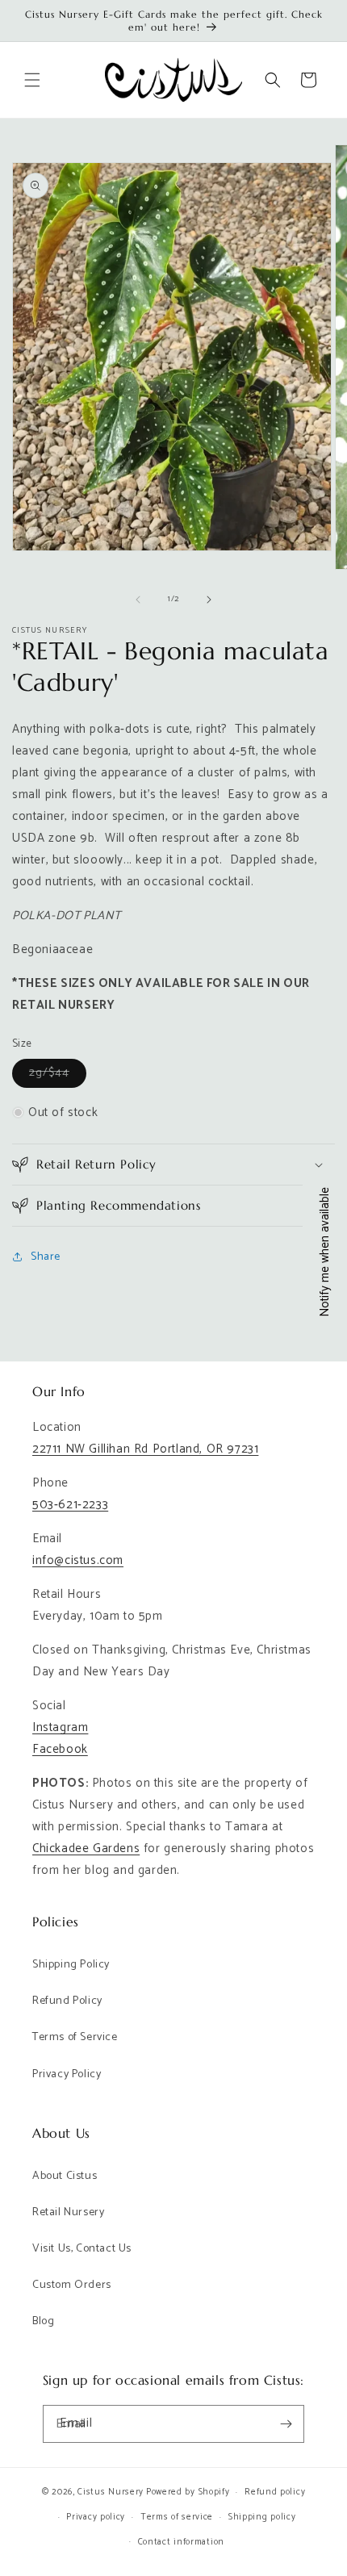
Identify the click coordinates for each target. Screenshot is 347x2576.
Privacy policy (96, 2517)
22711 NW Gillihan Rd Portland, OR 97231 (145, 1449)
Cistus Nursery (111, 2492)
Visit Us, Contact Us (82, 2249)
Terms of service (177, 2517)
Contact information (181, 2542)
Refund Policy (67, 2001)
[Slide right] (209, 600)
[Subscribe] (286, 2424)
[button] (32, 80)
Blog (43, 2321)
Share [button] (46, 1257)
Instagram (60, 1727)
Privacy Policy (67, 2074)
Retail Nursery (68, 2212)
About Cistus (65, 2176)
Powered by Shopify (188, 2492)
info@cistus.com (78, 1560)
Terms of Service (75, 2037)
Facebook (60, 1749)
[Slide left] (138, 600)
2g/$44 (58, 1075)
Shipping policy (262, 2517)
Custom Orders (72, 2285)
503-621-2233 (70, 1505)
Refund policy (275, 2492)
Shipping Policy (71, 1965)
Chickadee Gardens (86, 1848)
